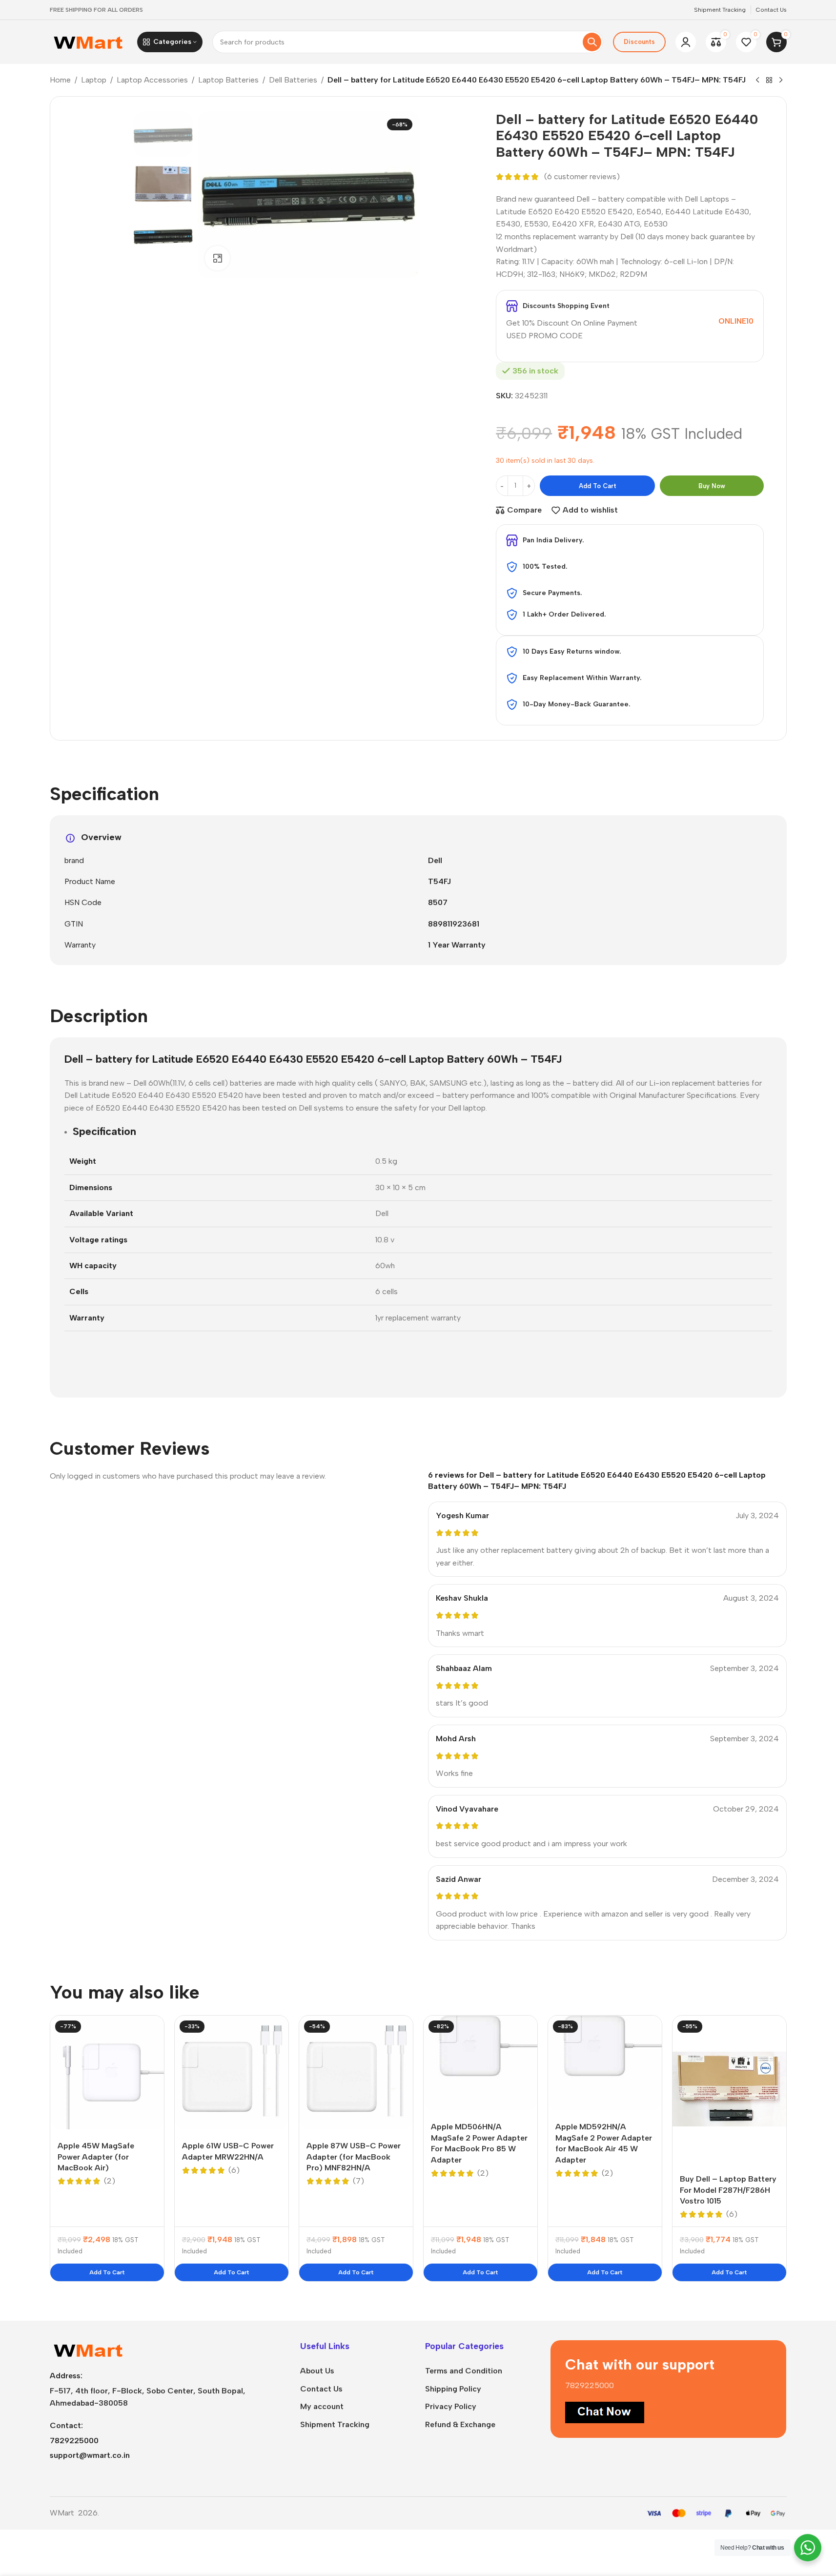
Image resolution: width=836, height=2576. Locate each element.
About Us (317, 2371)
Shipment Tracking (335, 2424)
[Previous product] (757, 81)
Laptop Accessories (152, 80)
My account (322, 2406)
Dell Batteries (293, 80)
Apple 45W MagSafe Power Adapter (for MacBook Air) (96, 2157)
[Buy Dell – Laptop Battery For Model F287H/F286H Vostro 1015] (729, 2089)
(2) (110, 2181)
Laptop (94, 80)
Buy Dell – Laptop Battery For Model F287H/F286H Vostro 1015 (728, 2190)
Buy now (712, 486)
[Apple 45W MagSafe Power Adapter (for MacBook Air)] (107, 2072)
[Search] (592, 42)
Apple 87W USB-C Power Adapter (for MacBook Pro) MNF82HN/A (354, 2157)
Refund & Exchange (460, 2424)
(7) (358, 2181)
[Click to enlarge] (217, 258)
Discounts (639, 42)
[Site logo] (89, 41)
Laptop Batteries (228, 80)
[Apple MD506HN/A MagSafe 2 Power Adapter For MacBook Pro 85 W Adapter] (480, 2063)
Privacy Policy (451, 2406)
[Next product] (781, 81)
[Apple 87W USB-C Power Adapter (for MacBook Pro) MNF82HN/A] (356, 2072)
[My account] (686, 42)
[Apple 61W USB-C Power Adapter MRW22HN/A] (232, 2072)
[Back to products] (769, 81)
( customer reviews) (582, 177)
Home (60, 80)
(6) (234, 2170)
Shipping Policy (453, 2389)
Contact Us (321, 2389)
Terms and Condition (464, 2371)
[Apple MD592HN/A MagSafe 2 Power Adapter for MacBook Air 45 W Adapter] (605, 2063)
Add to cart (598, 486)
